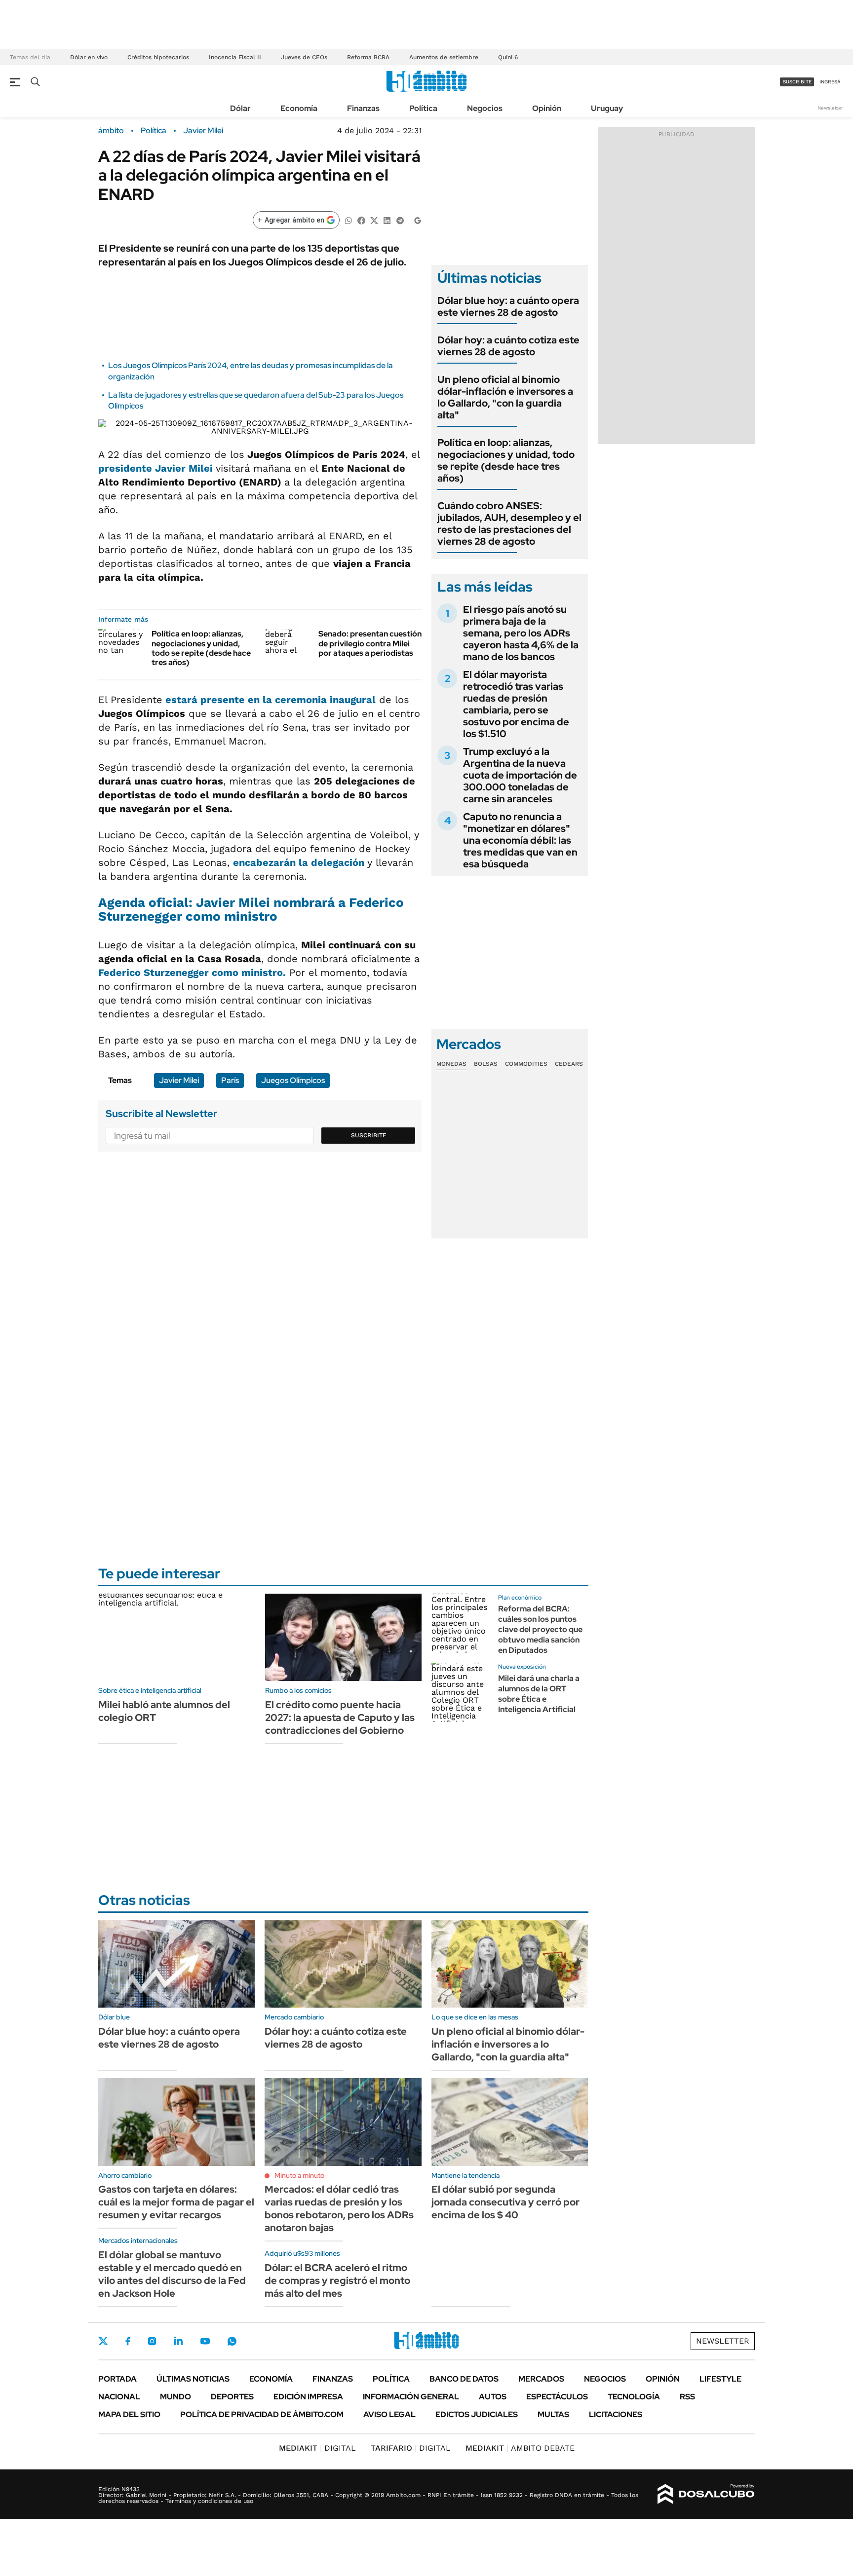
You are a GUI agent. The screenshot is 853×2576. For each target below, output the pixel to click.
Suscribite (369, 1135)
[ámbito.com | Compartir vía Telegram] (400, 220)
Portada (117, 2379)
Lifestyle (720, 2379)
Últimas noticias (193, 2379)
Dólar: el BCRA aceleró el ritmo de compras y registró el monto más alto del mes (337, 2280)
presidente (157, 468)
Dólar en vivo (89, 57)
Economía (299, 108)
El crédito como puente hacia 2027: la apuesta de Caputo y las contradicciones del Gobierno (340, 1717)
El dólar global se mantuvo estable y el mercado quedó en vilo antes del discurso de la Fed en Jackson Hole (172, 2274)
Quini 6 (508, 57)
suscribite (797, 82)
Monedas (451, 1064)
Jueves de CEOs (304, 57)
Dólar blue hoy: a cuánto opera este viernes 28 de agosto (508, 306)
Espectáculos (557, 2397)
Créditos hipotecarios (158, 57)
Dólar (240, 108)
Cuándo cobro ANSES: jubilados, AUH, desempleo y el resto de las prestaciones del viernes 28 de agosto (509, 523)
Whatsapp (232, 2341)
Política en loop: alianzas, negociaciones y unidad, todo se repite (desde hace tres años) (201, 648)
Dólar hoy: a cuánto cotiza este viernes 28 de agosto (508, 346)
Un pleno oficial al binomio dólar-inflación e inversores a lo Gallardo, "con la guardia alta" (505, 397)
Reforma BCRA (368, 57)
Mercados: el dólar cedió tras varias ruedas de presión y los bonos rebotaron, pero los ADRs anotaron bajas (339, 2208)
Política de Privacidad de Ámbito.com (262, 2414)
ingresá (830, 82)
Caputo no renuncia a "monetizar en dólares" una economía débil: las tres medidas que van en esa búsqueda (520, 840)
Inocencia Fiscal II (235, 57)
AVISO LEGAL (389, 2414)
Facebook (128, 2341)
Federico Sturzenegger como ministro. (192, 972)
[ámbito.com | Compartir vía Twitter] (374, 220)
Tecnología (634, 2397)
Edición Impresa (308, 2397)
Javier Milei (203, 131)
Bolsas (486, 1064)
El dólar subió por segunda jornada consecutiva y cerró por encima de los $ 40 (505, 2202)
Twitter (103, 2341)
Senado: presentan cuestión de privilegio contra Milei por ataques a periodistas (370, 643)
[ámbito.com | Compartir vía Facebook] (361, 220)
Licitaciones (616, 2414)
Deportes (232, 2397)
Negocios (485, 108)
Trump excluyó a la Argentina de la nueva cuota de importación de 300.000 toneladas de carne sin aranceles (520, 775)
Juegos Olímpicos (293, 1080)
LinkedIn (178, 2341)
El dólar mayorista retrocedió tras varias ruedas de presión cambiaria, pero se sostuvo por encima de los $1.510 (516, 704)
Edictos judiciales (477, 2414)
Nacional (119, 2397)
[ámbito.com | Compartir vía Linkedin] (387, 220)
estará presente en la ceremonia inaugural (269, 700)
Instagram (152, 2341)
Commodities (526, 1064)
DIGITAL (317, 2448)
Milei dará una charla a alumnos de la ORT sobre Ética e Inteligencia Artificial (539, 1694)
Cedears (569, 1064)
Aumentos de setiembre (444, 57)
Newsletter (830, 108)
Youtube (205, 2341)
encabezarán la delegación (300, 862)
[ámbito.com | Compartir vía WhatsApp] (349, 220)
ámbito (111, 131)
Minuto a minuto (299, 2175)
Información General (411, 2397)
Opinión (547, 108)
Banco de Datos (464, 2379)
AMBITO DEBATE (520, 2448)
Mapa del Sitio (129, 2414)
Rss (687, 2397)
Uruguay (607, 108)
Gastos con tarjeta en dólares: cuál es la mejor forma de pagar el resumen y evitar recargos (176, 2202)
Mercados (541, 2379)
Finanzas (363, 108)
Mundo (175, 2397)
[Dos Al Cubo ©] (706, 2494)
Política (423, 108)
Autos (493, 2397)
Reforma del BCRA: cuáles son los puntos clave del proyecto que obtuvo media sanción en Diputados (540, 1629)
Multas (553, 2414)
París (230, 1080)
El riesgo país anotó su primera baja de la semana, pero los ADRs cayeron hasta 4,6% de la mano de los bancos (521, 633)
